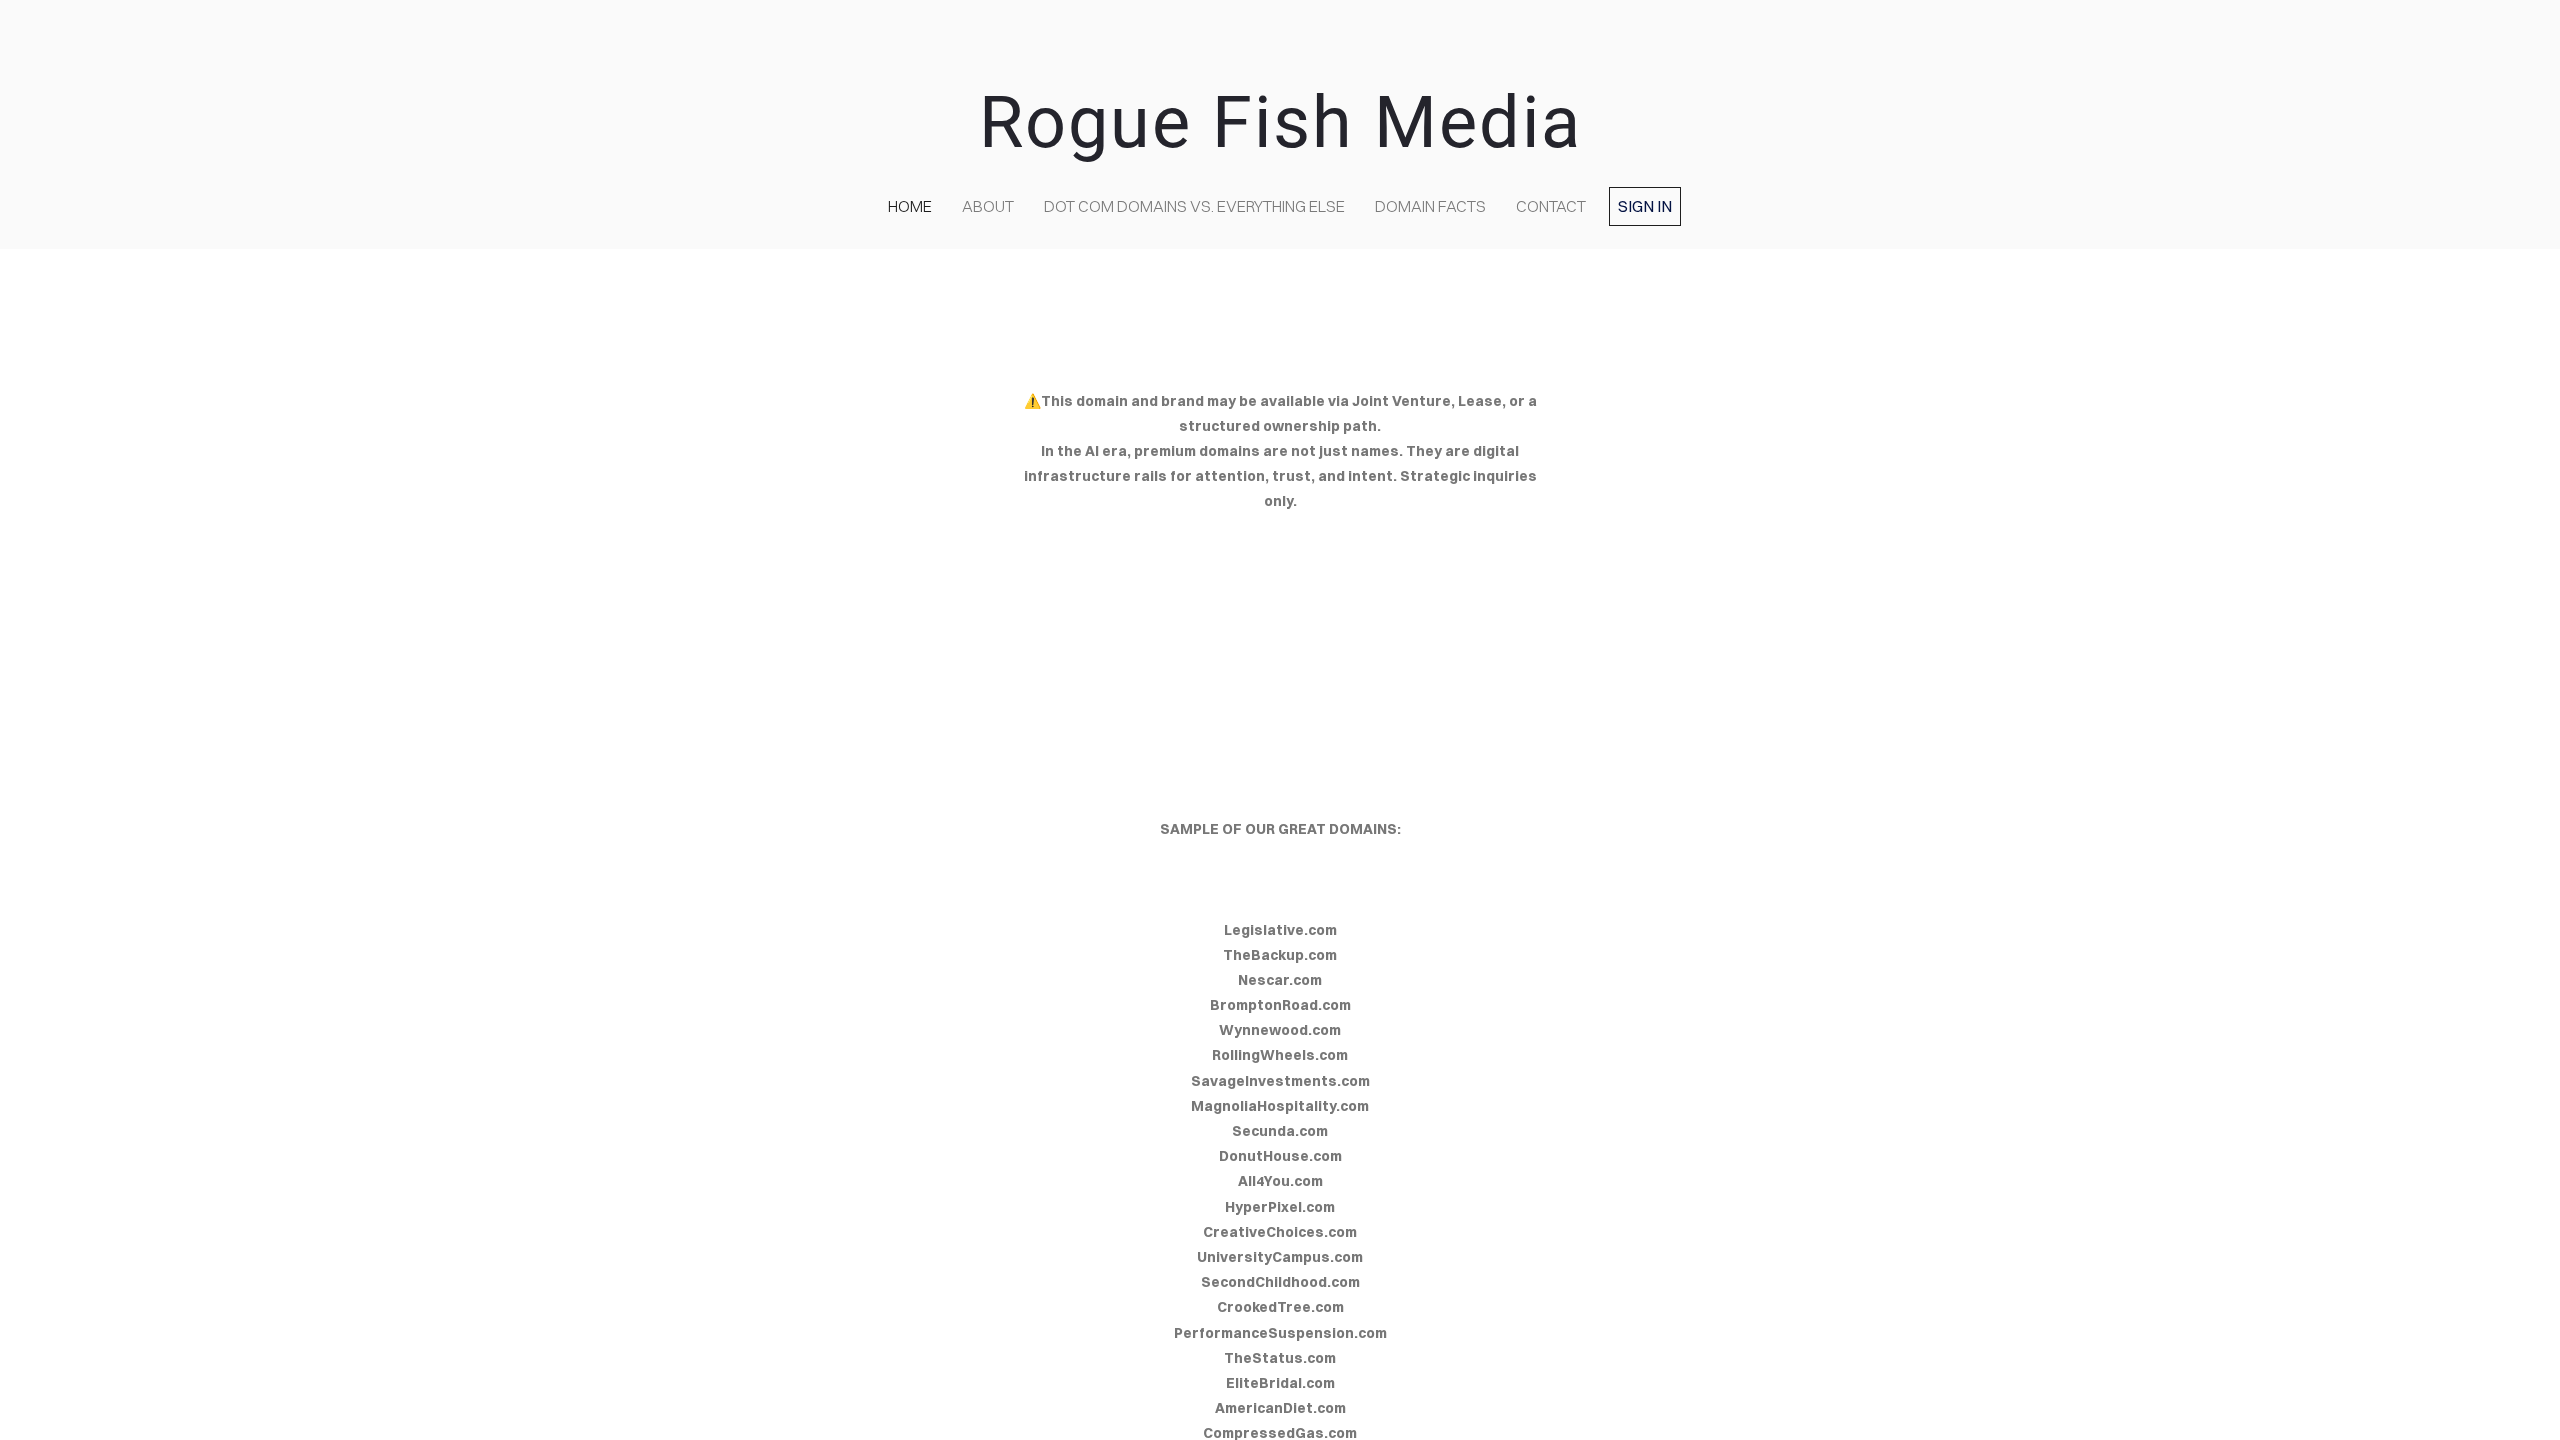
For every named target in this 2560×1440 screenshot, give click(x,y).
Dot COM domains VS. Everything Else (1194, 206)
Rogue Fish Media (1280, 122)
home (910, 206)
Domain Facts (1430, 206)
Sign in (1645, 206)
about (988, 206)
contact (1551, 206)
